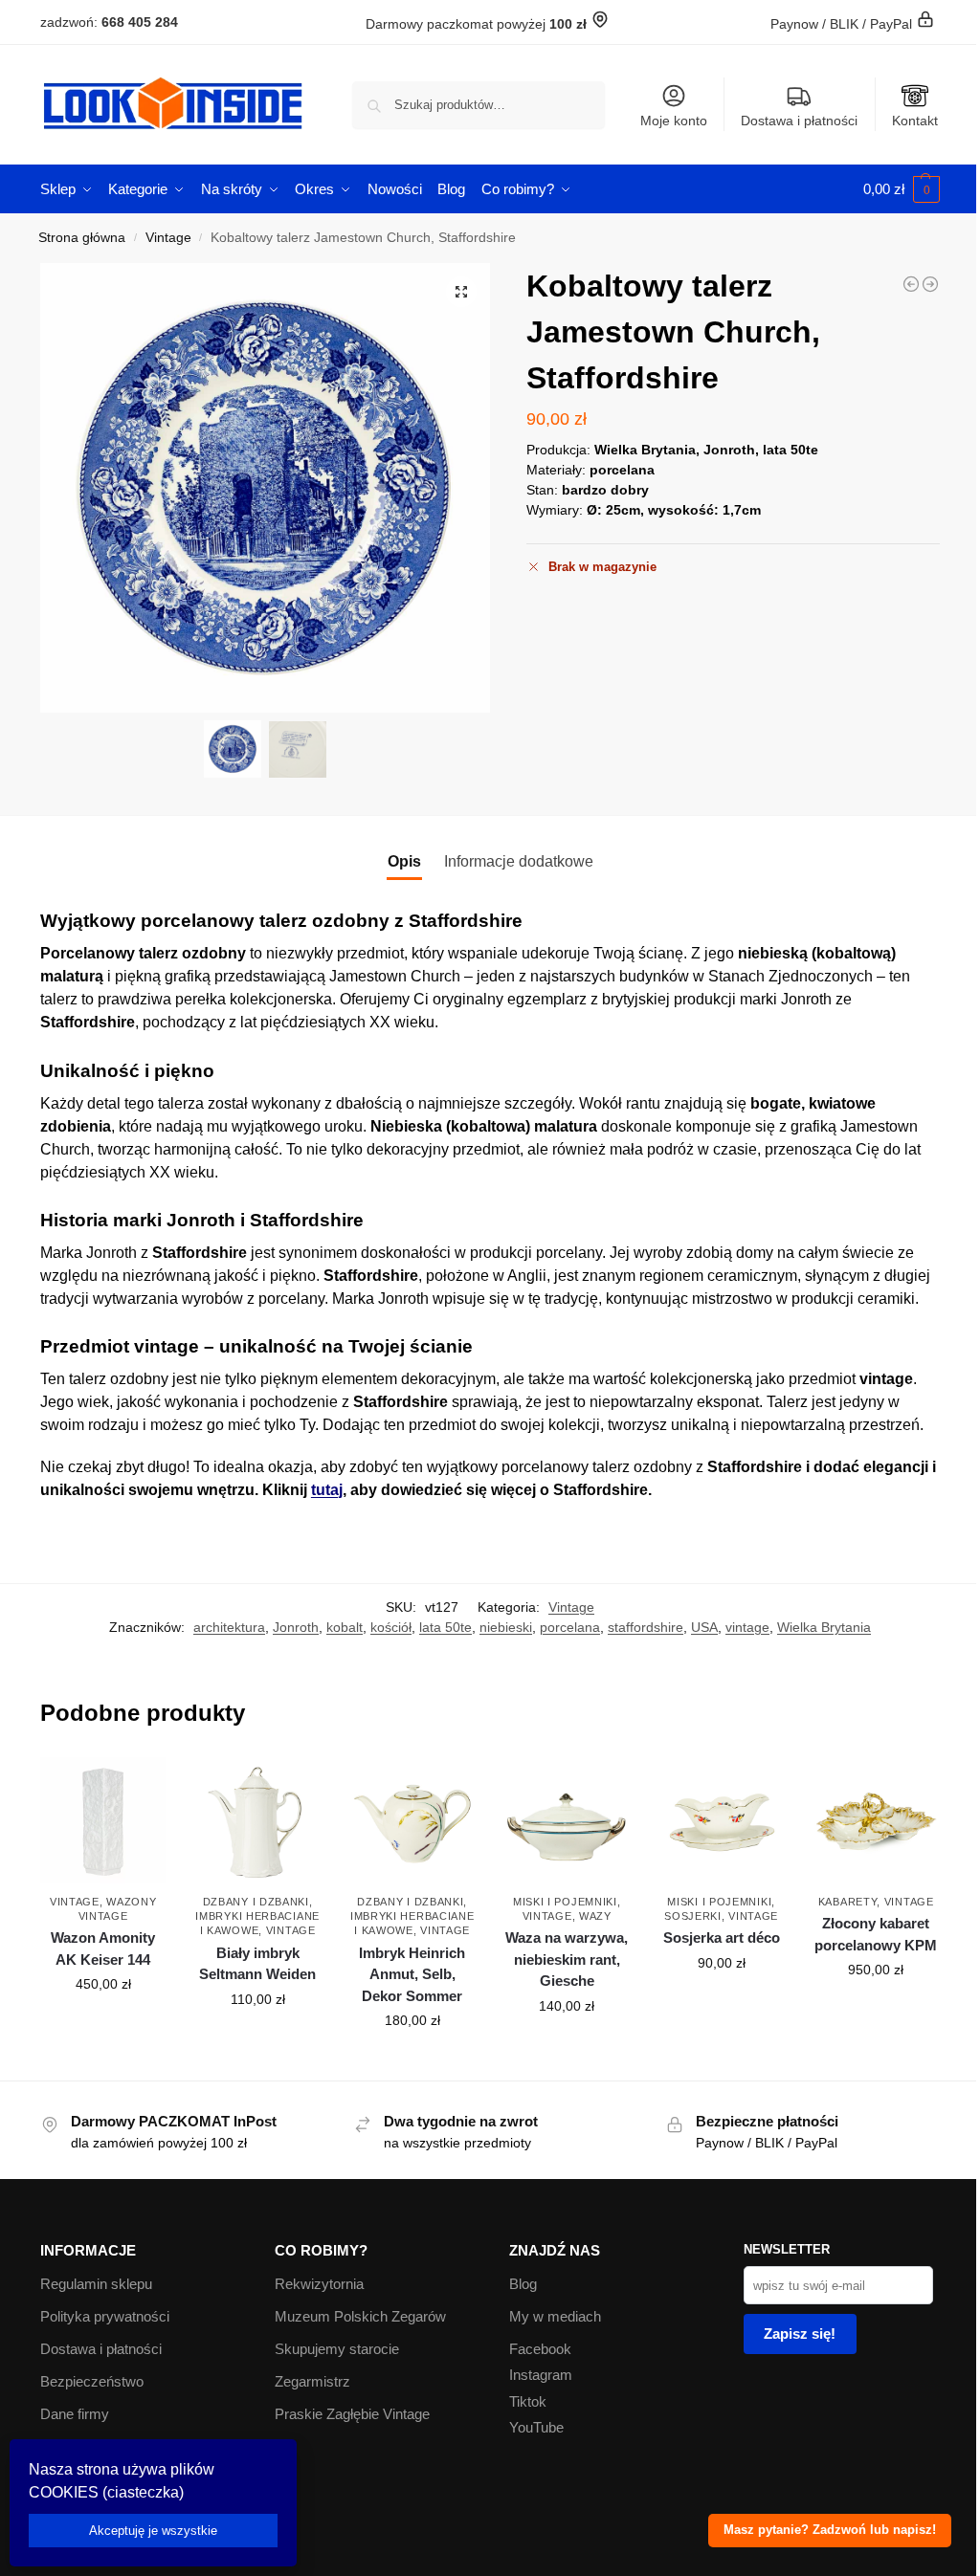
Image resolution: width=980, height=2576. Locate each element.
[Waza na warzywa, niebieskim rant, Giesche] (567, 1820)
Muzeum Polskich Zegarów (360, 2316)
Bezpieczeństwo (92, 2381)
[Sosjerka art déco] (722, 1820)
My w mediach (555, 2316)
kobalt (345, 1627)
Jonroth (296, 1627)
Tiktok (528, 2401)
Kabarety (848, 1902)
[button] (902, 189)
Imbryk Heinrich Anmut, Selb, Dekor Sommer (412, 1974)
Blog (523, 2284)
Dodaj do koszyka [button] (103, 2025)
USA (704, 1627)
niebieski (506, 1627)
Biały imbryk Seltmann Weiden (257, 1964)
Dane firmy (75, 2414)
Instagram (541, 2375)
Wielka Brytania (824, 1627)
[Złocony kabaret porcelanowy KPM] (930, 284)
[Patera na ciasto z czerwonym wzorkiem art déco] (911, 284)
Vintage (168, 238)
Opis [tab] (404, 861)
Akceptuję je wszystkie (153, 2531)
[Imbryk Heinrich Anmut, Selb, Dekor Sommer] (412, 1820)
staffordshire (646, 1627)
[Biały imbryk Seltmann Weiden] (257, 1820)
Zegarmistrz (312, 2381)
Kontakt (915, 121)
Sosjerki (693, 1916)
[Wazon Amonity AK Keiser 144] (103, 1820)
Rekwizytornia (319, 2284)
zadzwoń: (109, 22)
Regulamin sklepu (96, 2284)
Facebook (540, 2349)
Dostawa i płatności (799, 121)
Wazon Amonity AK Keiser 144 (103, 1949)
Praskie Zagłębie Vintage (352, 2414)
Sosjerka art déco (722, 1938)
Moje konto (674, 121)
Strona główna (82, 238)
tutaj (327, 1490)
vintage (747, 1627)
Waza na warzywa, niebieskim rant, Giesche (567, 1959)
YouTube (536, 2427)
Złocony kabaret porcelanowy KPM (876, 1934)
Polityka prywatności (105, 2316)
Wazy (595, 1916)
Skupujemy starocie (337, 2349)
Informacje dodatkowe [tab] (519, 861)
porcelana (570, 1627)
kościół (391, 1627)
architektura (229, 1627)
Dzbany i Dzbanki (256, 1902)
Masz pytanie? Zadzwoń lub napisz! (830, 2530)
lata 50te (445, 1627)
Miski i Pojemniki (565, 1902)
